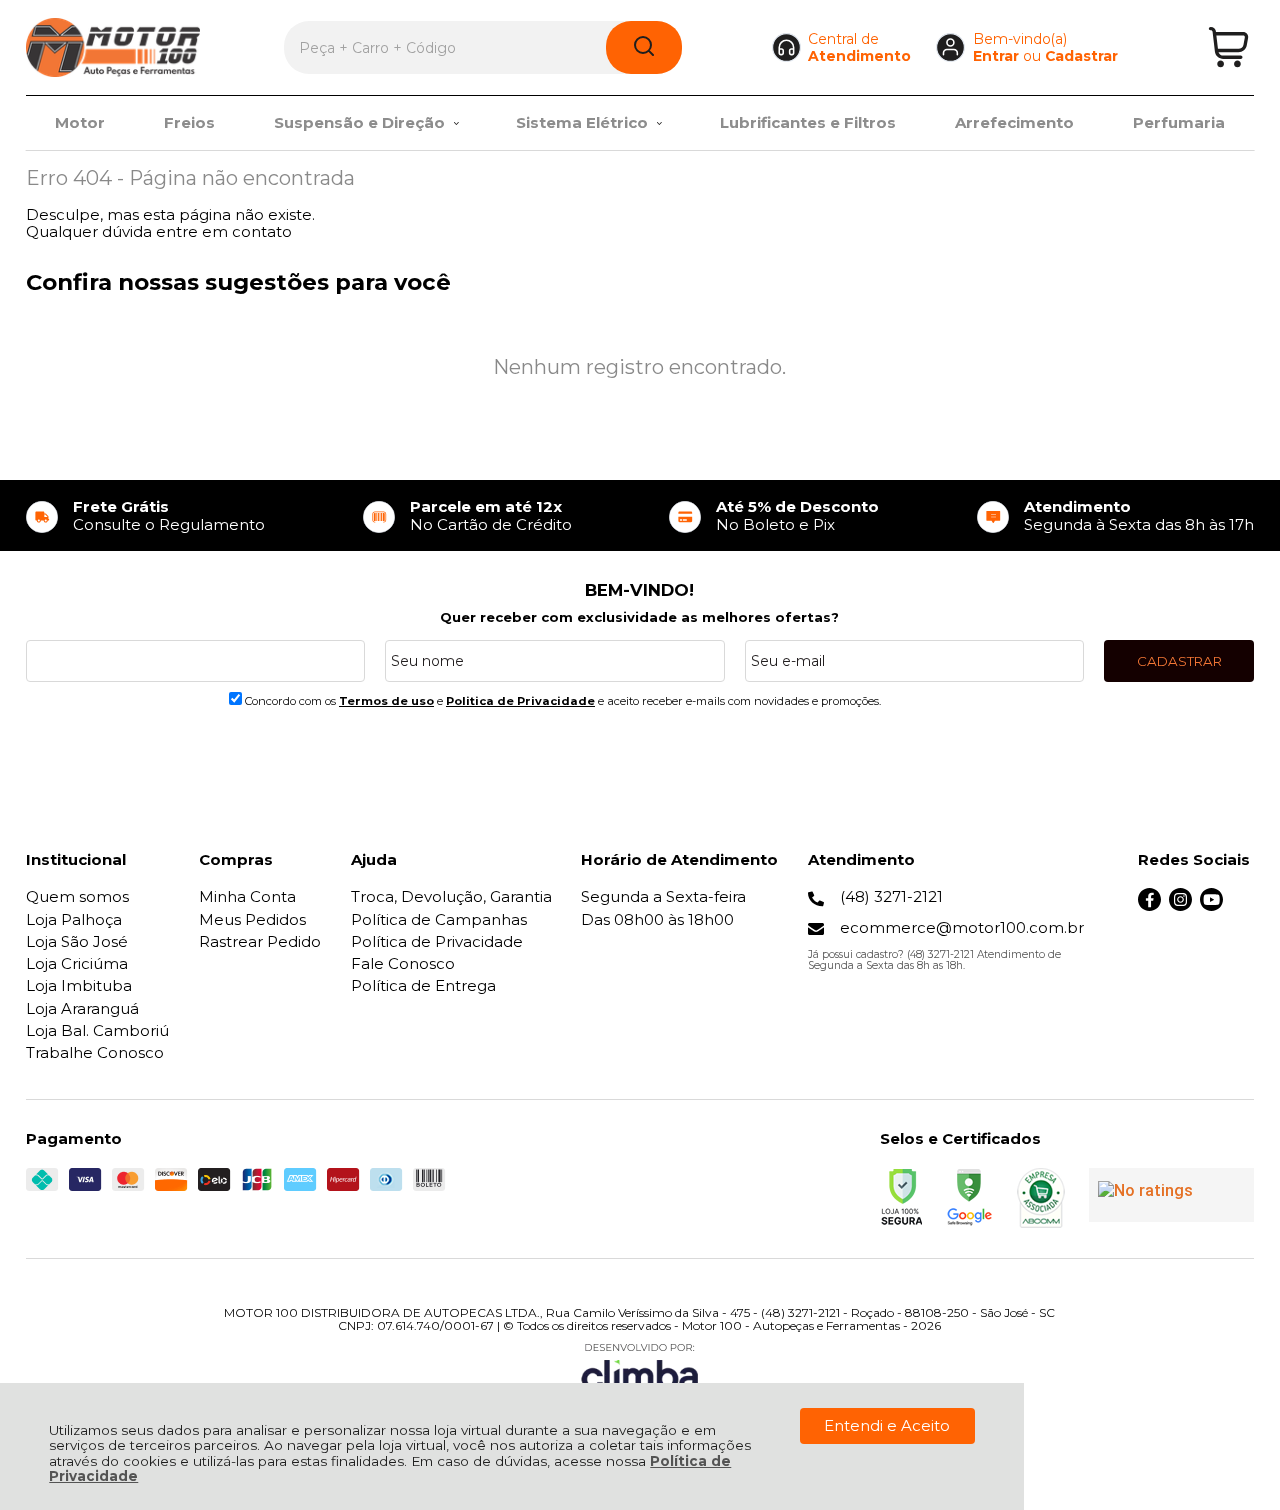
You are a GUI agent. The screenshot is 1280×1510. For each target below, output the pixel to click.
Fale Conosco (403, 963)
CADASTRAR (1179, 661)
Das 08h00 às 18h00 (657, 919)
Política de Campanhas (439, 919)
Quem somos (77, 896)
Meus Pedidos (252, 919)
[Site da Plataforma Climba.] (640, 1370)
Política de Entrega (423, 985)
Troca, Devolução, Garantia (451, 896)
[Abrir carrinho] (1228, 47)
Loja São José (77, 941)
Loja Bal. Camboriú (97, 1030)
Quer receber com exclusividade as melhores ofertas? (639, 617)
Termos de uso (386, 701)
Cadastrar (1081, 56)
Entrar (996, 56)
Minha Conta (247, 896)
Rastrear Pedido (260, 941)
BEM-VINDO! (639, 590)
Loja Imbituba (79, 985)
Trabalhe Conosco (95, 1052)
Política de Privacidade (437, 941)
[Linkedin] (1242, 905)
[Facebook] (1149, 905)
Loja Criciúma (77, 963)
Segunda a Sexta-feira (663, 896)
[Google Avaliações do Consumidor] (1171, 1195)
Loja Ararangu (82, 1008)
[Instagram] (1180, 905)
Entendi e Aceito (887, 1425)
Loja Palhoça (74, 919)
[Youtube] (1211, 905)
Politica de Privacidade (520, 701)
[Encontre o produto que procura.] (644, 47)
